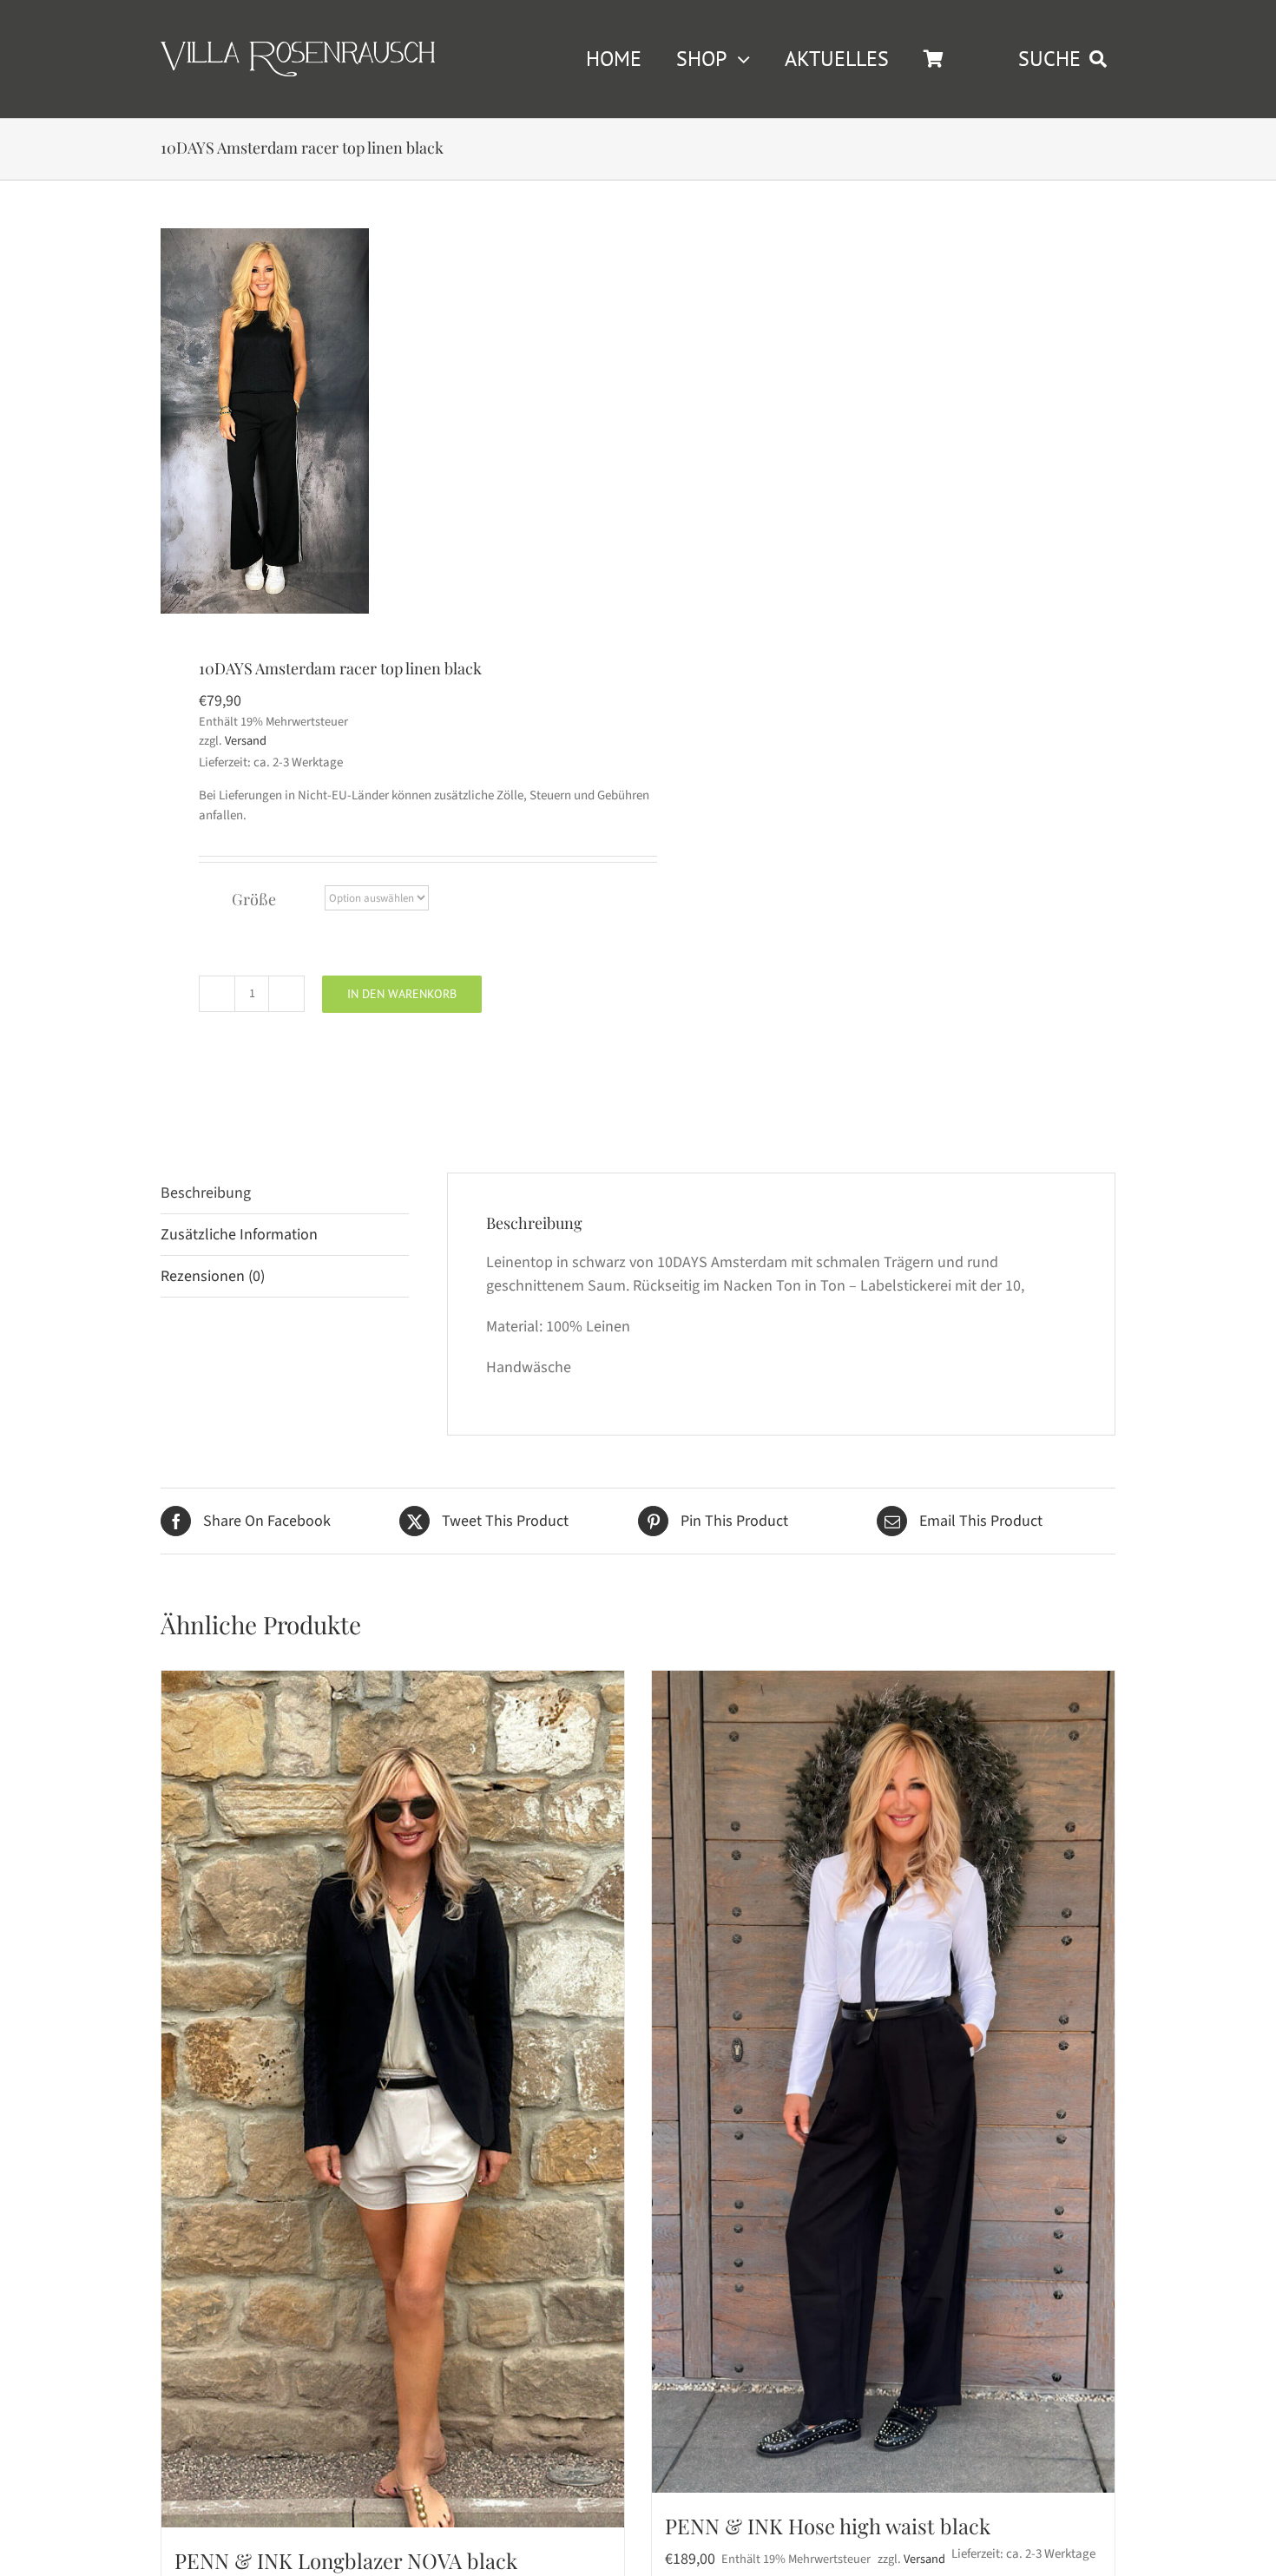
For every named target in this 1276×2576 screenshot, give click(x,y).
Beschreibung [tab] (206, 1193)
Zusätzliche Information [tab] (239, 1235)
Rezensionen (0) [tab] (213, 1276)
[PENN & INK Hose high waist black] (883, 2082)
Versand (246, 741)
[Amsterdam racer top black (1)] (265, 421)
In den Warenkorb (402, 994)
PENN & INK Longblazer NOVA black (346, 2560)
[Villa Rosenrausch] (298, 49)
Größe (254, 899)
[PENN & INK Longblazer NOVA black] (393, 2099)
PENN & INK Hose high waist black (828, 2526)
